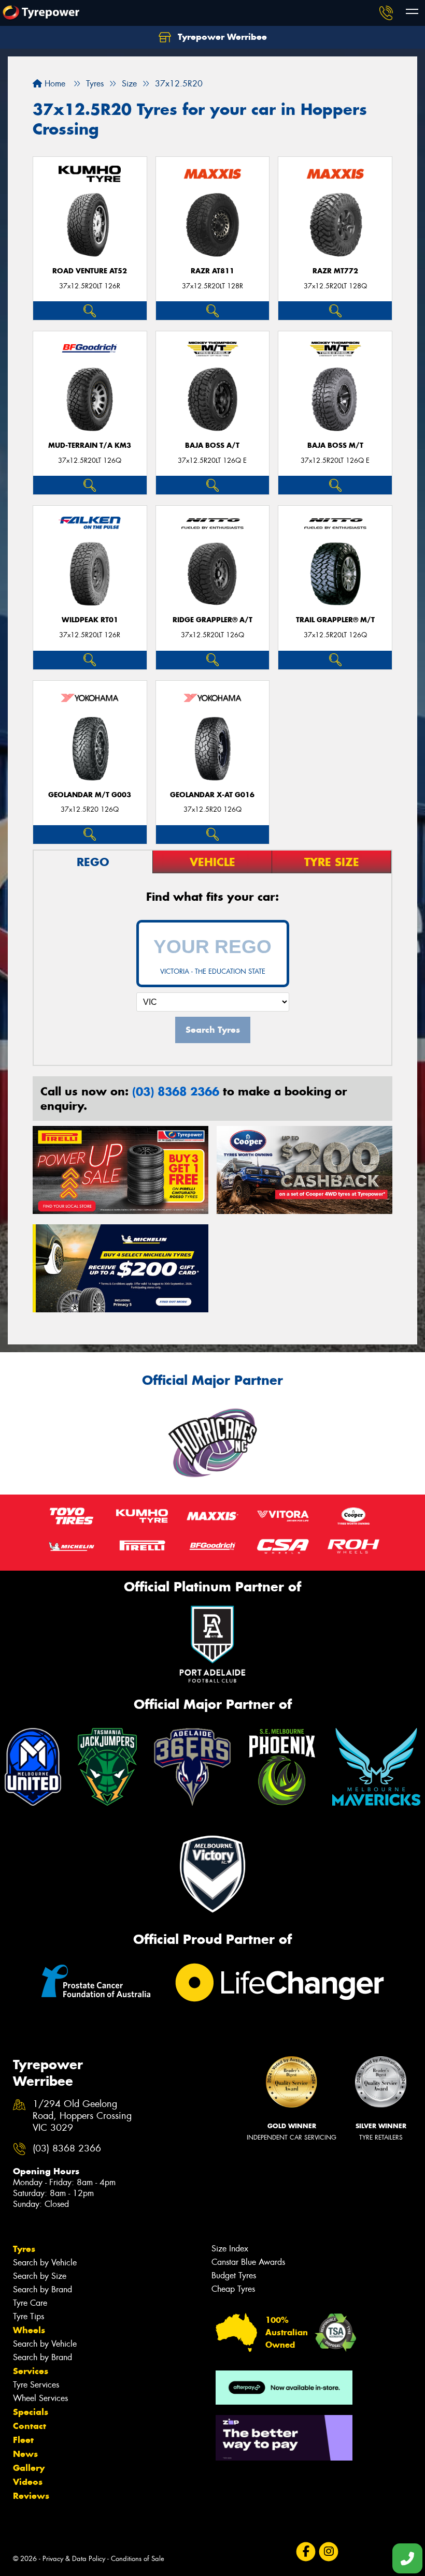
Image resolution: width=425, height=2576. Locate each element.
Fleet (23, 2440)
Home (54, 84)
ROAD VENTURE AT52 (90, 271)
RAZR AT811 (212, 271)
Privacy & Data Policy (74, 2559)
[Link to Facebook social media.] (306, 2552)
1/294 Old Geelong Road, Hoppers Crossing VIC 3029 (82, 2116)
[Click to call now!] (386, 13)
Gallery (29, 2468)
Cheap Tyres (233, 2289)
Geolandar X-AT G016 (212, 795)
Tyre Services (36, 2385)
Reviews (31, 2496)
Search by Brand (42, 2289)
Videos (28, 2482)
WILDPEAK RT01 (90, 620)
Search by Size (40, 2276)
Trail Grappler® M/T (335, 620)
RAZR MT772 (335, 271)
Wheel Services (40, 2398)
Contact (30, 2426)
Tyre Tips (29, 2316)
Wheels (29, 2330)
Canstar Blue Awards (248, 2262)
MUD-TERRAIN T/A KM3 (90, 445)
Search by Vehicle (45, 2263)
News (25, 2454)
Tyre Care (30, 2303)
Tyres (24, 2249)
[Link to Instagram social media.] (328, 2552)
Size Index (230, 2249)
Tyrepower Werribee (221, 37)
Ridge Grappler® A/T (212, 620)
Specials (31, 2412)
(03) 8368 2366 (176, 1091)
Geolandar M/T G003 (90, 795)
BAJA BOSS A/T (212, 445)
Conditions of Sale (138, 2559)
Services (31, 2371)
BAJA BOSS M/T (335, 445)
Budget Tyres (234, 2275)
